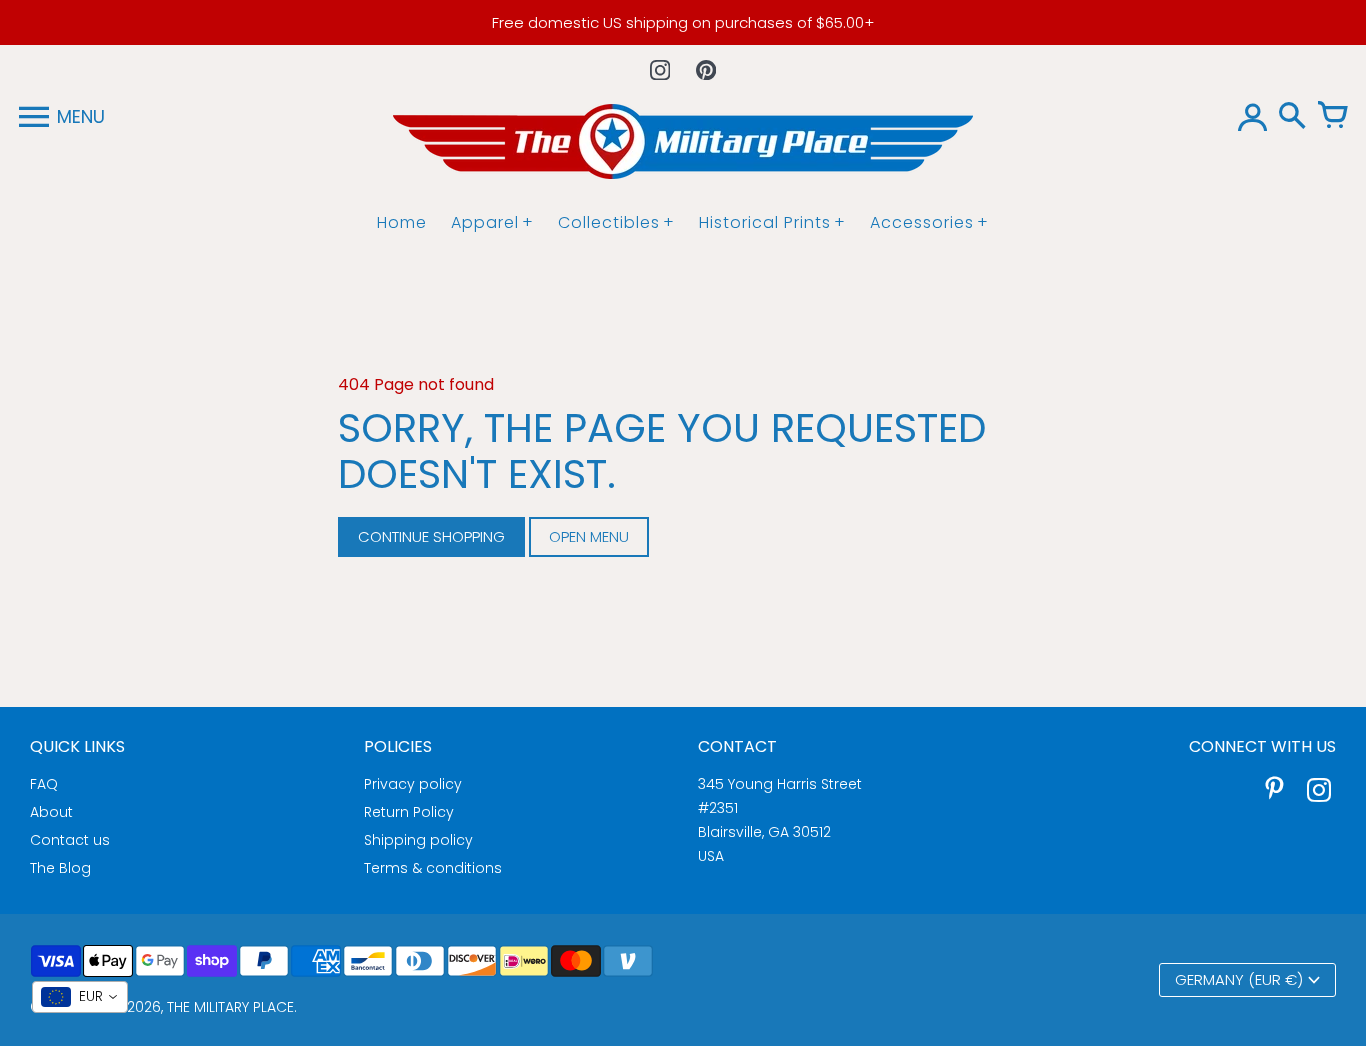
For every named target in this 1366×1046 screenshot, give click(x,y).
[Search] (1292, 117)
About (51, 812)
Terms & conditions (433, 868)
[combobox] (80, 997)
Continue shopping (431, 536)
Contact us (70, 840)
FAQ (44, 784)
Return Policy (409, 812)
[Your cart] (1332, 117)
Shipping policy (418, 840)
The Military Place (230, 1007)
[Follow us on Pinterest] (706, 70)
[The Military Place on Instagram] (1319, 792)
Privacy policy (413, 784)
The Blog (60, 868)
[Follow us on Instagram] (660, 70)
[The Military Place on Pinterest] (1275, 792)
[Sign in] (1252, 117)
